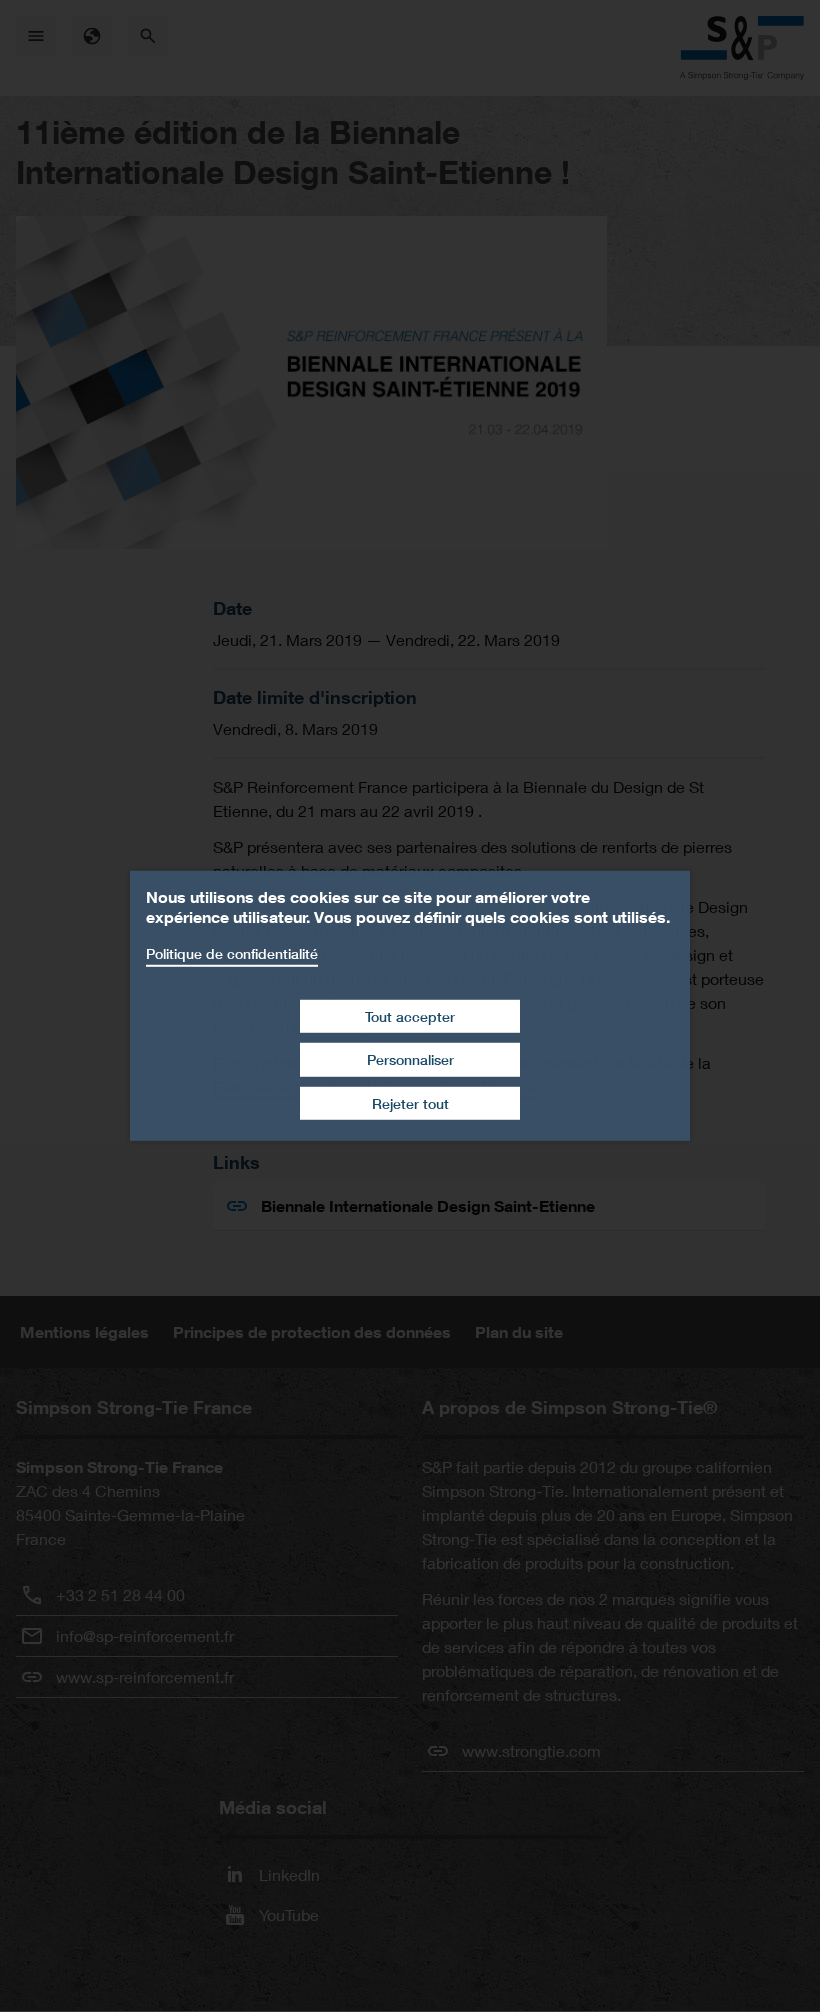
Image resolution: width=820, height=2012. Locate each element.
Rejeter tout (410, 1103)
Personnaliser (410, 1059)
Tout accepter (410, 1015)
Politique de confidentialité (232, 953)
